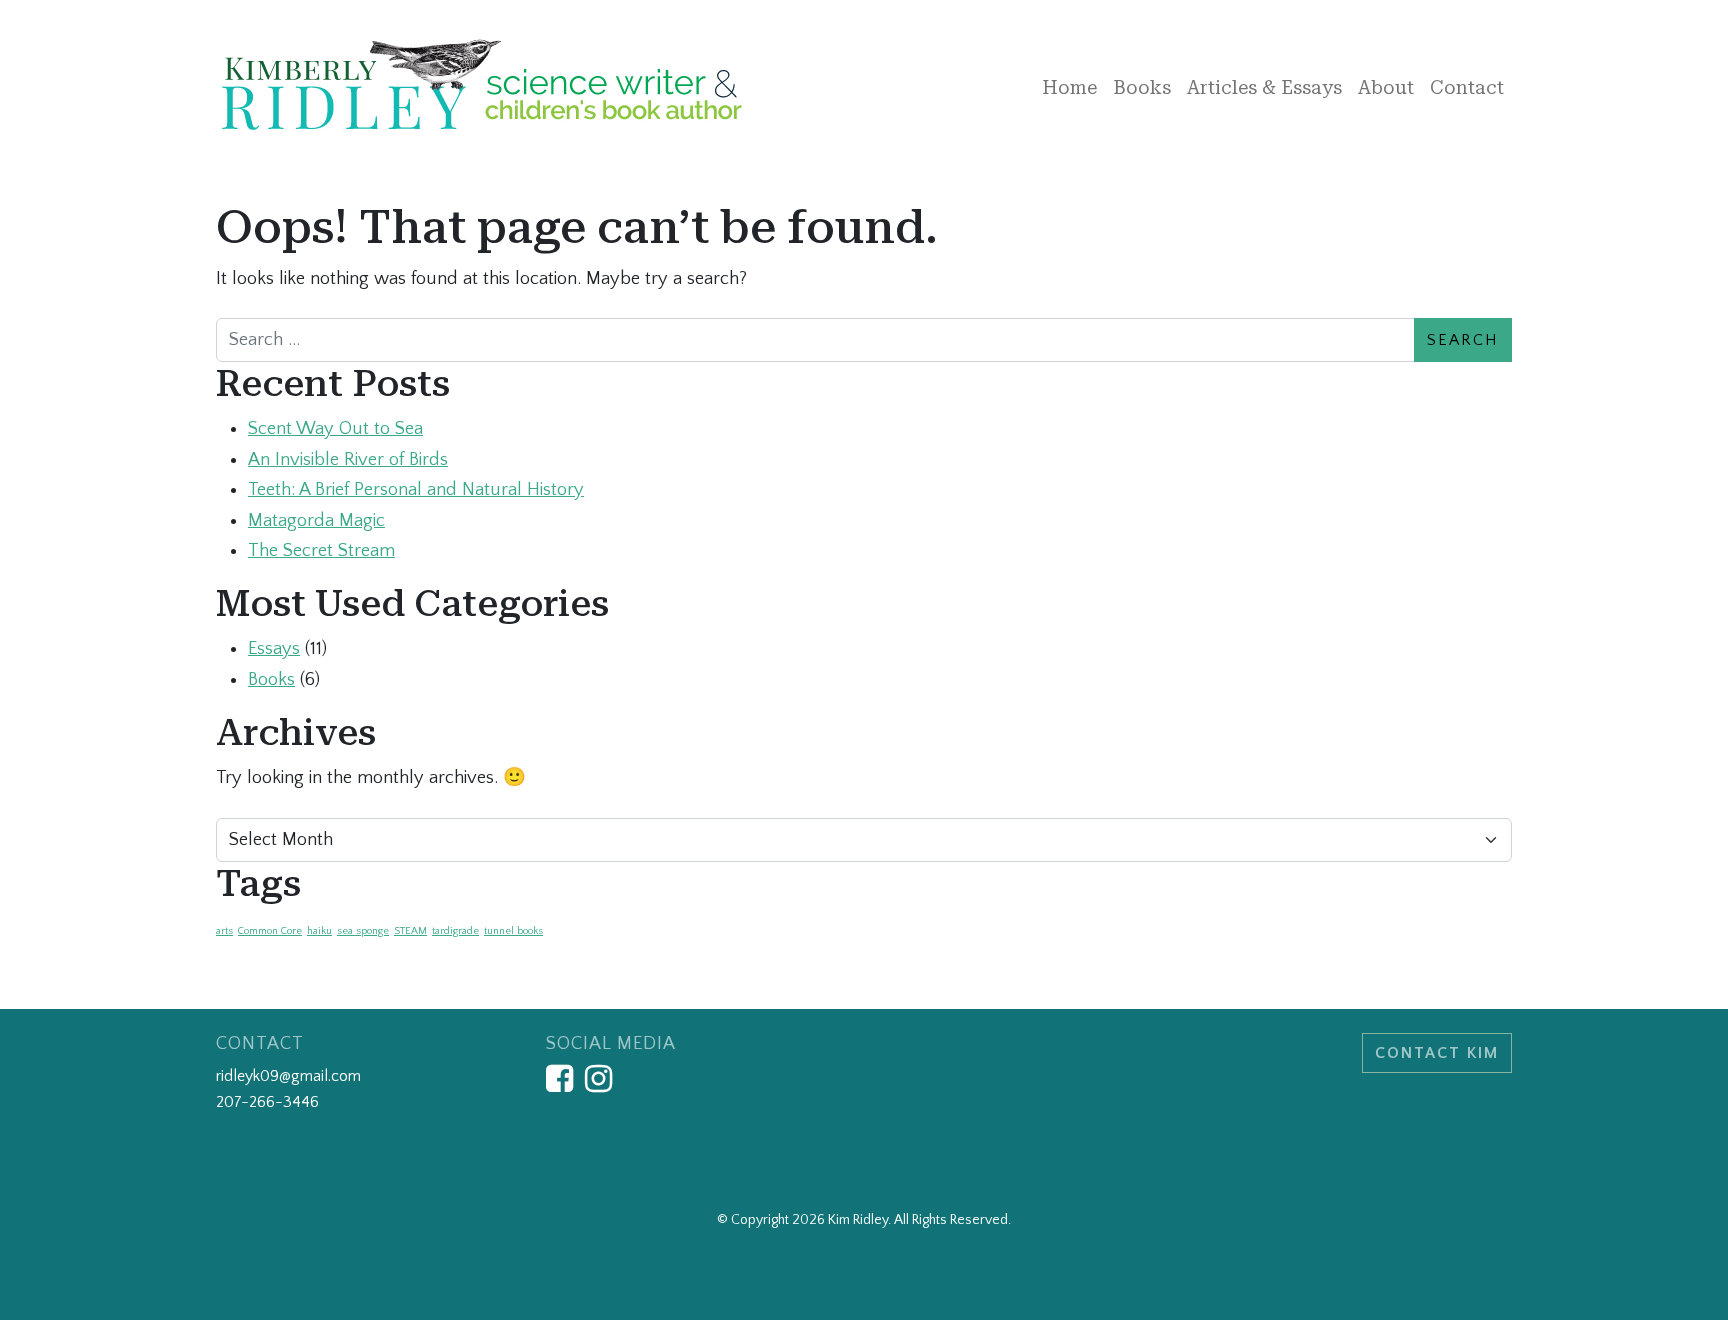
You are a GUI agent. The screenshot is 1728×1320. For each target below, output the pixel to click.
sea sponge (363, 931)
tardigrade (455, 931)
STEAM (410, 931)
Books (1142, 87)
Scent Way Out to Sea (335, 428)
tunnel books (513, 931)
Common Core (270, 931)
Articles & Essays (1264, 87)
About (1386, 87)
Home (1069, 87)
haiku (319, 931)
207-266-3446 (267, 1102)
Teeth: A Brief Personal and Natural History (416, 489)
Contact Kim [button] (1437, 1053)
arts (224, 931)
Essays (274, 648)
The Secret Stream (321, 550)
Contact (1467, 87)
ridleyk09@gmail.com (288, 1076)
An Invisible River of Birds (348, 459)
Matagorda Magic (316, 520)
